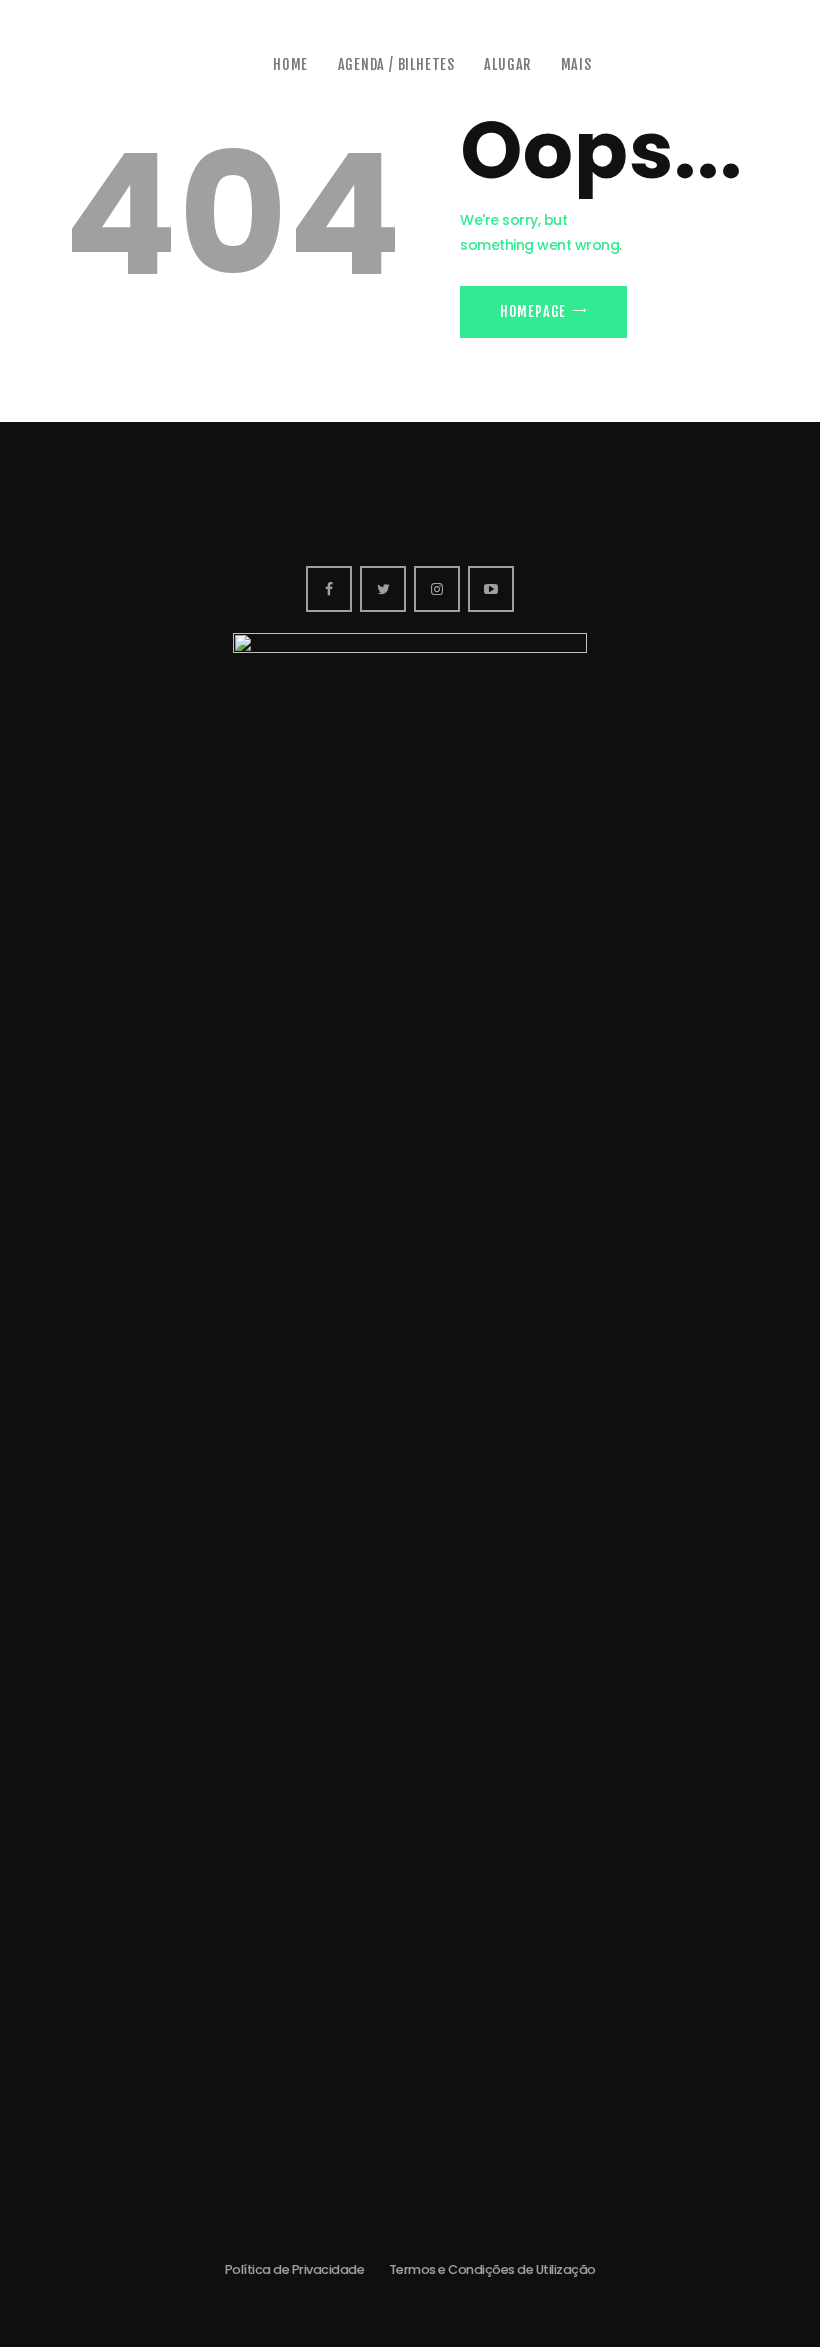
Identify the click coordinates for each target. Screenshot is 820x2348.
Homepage (533, 311)
